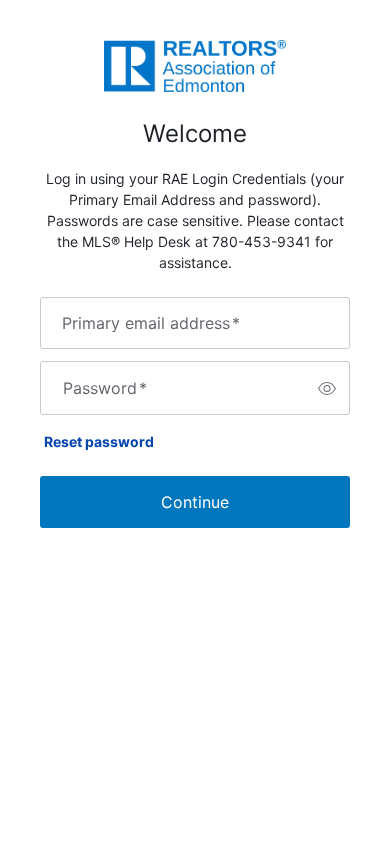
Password (105, 388)
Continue (195, 502)
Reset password (99, 441)
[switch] (327, 388)
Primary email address (151, 323)
